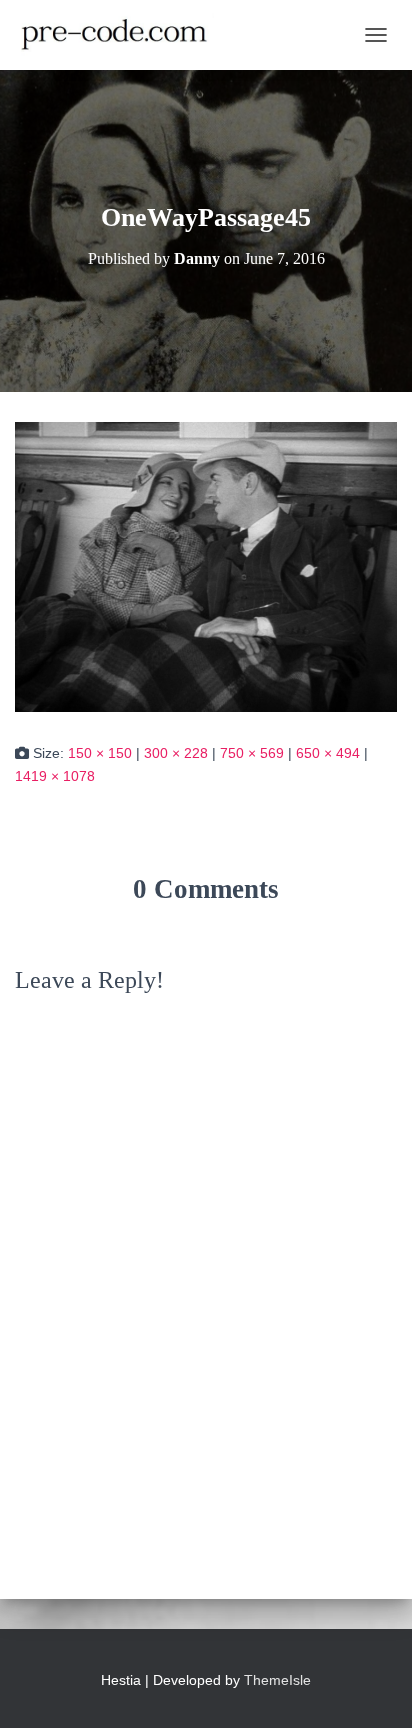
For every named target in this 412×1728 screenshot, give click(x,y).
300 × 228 (176, 753)
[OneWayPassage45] (206, 566)
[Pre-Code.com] (122, 35)
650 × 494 (328, 753)
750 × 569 (252, 753)
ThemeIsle (277, 1680)
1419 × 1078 (55, 776)
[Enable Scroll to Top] (372, 1688)
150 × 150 (100, 753)
